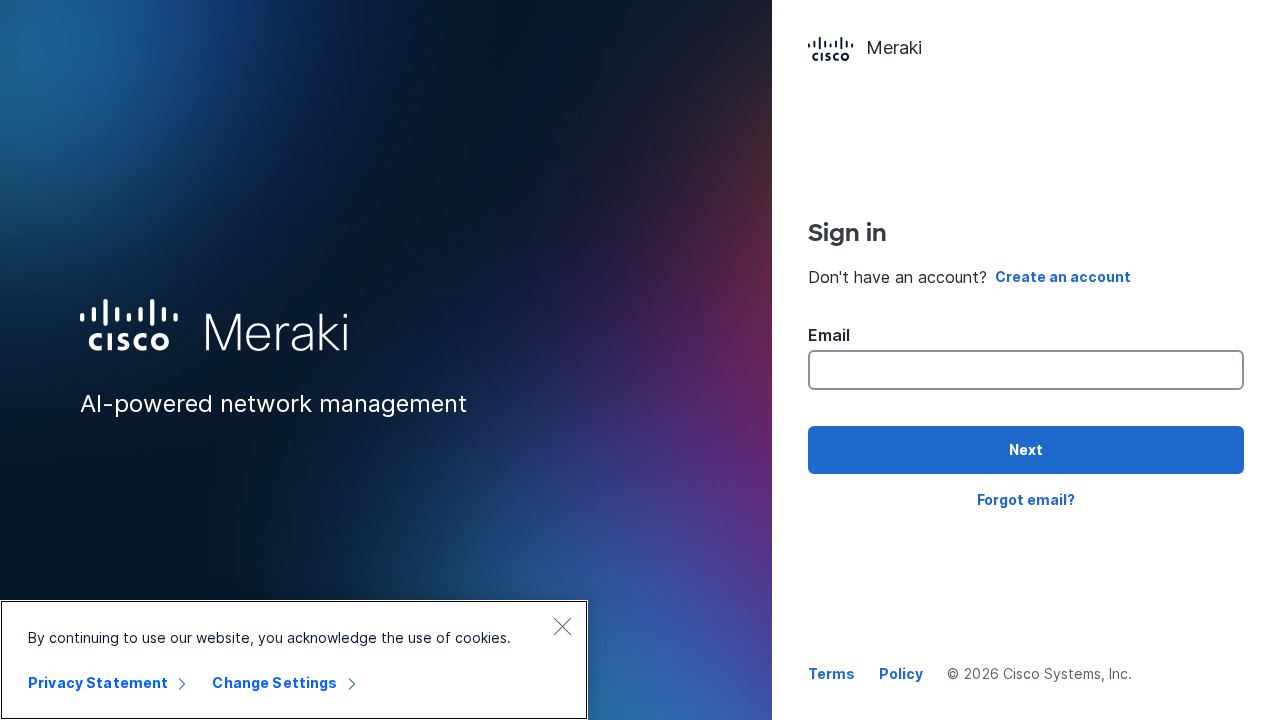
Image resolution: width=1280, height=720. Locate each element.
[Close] (562, 626)
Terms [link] (831, 673)
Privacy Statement (98, 682)
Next (1026, 449)
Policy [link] (901, 673)
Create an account (1063, 276)
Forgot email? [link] (1026, 499)
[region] (294, 660)
